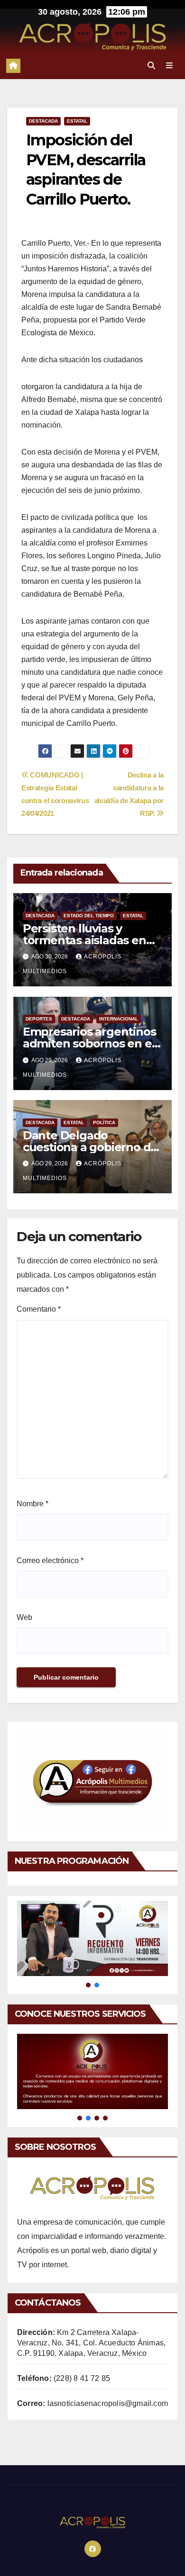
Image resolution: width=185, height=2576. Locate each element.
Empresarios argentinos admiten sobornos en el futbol (89, 1043)
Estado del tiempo (89, 916)
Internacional (119, 1019)
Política (104, 1123)
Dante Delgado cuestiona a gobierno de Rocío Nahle (90, 1147)
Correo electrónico (50, 1561)
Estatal (77, 121)
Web (24, 1617)
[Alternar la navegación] (170, 66)
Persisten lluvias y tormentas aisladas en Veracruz (84, 940)
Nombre (32, 1504)
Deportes (39, 1019)
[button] (151, 66)
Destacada (43, 121)
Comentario (39, 1309)
